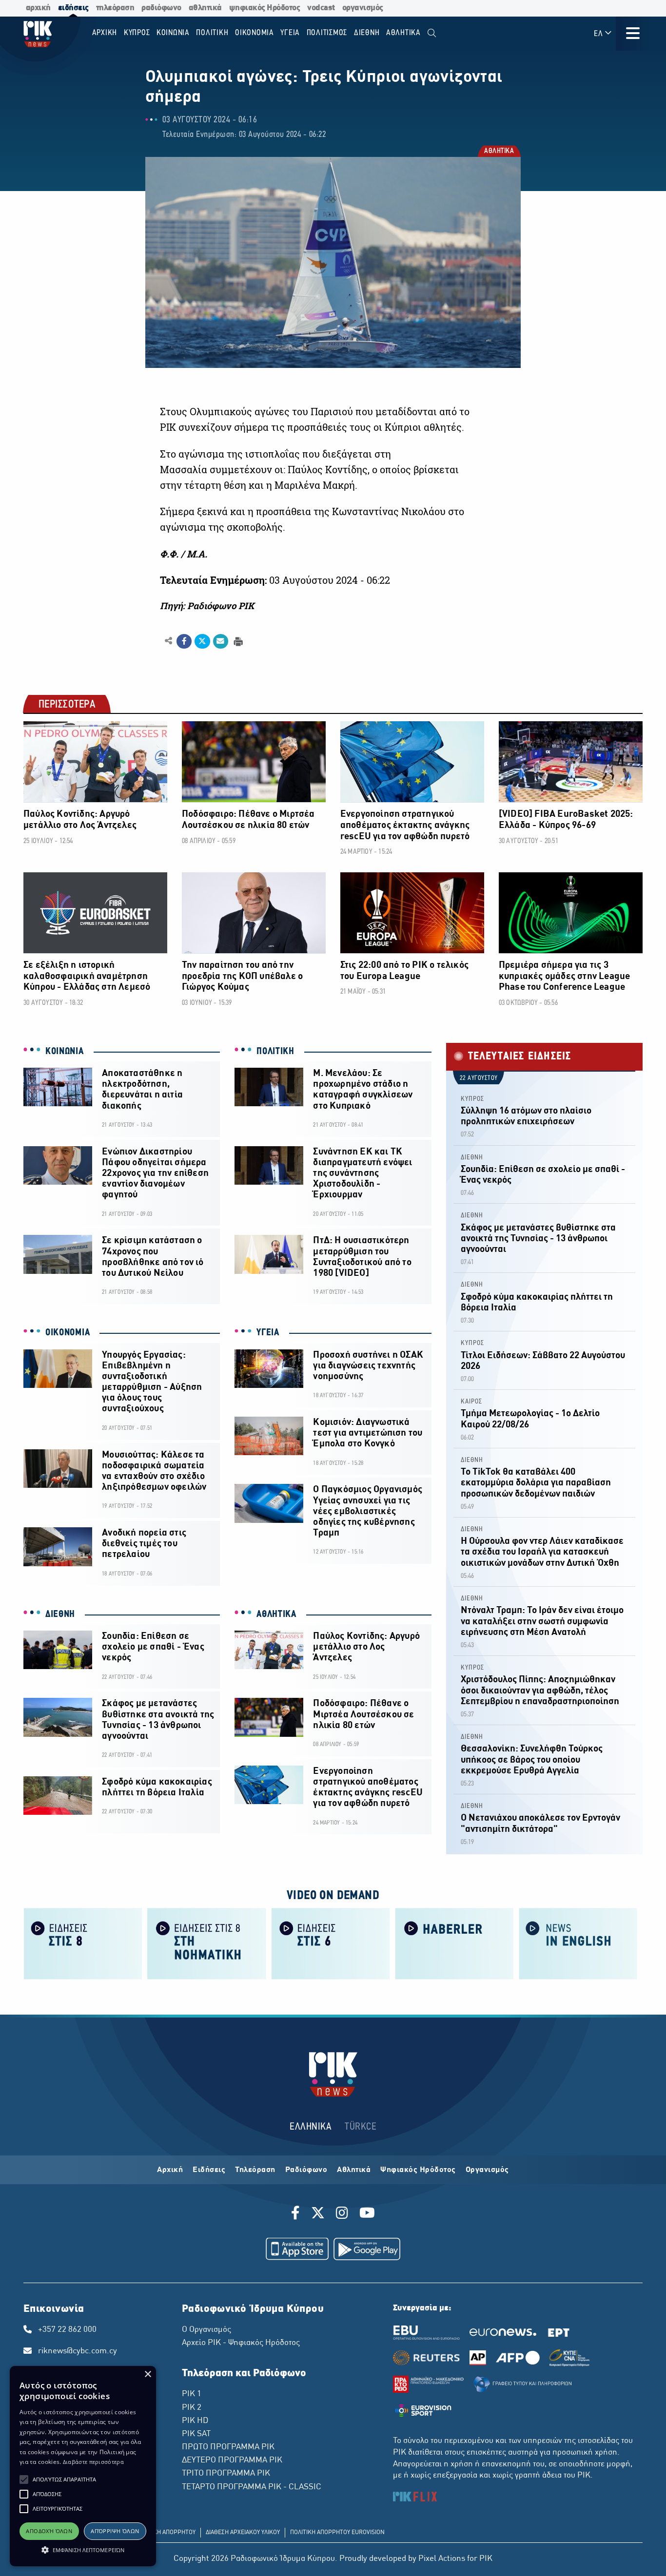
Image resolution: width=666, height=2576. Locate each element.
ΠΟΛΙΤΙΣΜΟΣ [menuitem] (327, 33)
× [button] (147, 2374)
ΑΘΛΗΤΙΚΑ (499, 152)
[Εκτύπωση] (237, 641)
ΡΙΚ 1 (192, 2394)
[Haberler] (454, 1943)
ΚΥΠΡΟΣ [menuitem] (137, 33)
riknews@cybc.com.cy (78, 2351)
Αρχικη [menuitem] (105, 33)
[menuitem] (432, 33)
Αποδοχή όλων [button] (49, 2531)
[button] (24, 2480)
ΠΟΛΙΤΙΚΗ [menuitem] (212, 33)
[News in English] (578, 1943)
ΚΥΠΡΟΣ (472, 1099)
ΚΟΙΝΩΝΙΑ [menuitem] (173, 33)
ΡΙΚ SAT (196, 2434)
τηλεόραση (115, 8)
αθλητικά (205, 8)
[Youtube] (367, 2214)
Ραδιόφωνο (306, 2170)
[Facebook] (297, 2214)
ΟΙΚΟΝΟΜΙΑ (68, 1333)
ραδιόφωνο (161, 8)
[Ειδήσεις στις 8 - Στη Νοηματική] (207, 1943)
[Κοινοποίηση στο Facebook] (184, 641)
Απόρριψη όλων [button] (115, 2531)
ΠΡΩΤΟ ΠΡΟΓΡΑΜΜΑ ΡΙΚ (228, 2447)
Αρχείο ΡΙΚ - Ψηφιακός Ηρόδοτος (241, 2343)
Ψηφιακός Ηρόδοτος (418, 2170)
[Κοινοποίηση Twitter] (202, 641)
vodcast (321, 8)
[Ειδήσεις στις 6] (331, 1943)
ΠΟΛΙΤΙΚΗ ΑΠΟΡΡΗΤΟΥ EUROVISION (337, 2533)
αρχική (38, 8)
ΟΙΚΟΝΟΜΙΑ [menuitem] (255, 33)
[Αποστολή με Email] (221, 641)
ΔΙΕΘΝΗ (60, 1615)
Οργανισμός (487, 2170)
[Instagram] (342, 2214)
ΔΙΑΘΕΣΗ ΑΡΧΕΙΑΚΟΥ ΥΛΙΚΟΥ (243, 2533)
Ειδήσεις (209, 2170)
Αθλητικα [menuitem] (403, 33)
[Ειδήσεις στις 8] (83, 1943)
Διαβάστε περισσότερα (93, 2462)
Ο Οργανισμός (206, 2330)
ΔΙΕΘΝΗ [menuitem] (367, 33)
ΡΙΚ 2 (192, 2408)
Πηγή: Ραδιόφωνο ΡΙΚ (207, 606)
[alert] (83, 2466)
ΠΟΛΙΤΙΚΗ (275, 1052)
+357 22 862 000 (67, 2330)
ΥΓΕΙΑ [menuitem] (290, 33)
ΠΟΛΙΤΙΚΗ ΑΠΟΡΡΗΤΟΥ (166, 2533)
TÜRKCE (361, 2127)
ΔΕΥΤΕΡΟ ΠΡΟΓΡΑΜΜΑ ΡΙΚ (232, 2461)
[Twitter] (318, 2214)
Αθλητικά (354, 2170)
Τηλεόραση (255, 2170)
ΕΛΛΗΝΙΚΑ (311, 2127)
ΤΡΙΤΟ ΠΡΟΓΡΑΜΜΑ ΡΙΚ (226, 2474)
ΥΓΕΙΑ (268, 1333)
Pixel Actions (442, 2559)
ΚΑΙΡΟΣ (471, 1402)
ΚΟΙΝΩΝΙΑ (65, 1052)
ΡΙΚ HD (195, 2421)
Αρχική (170, 2170)
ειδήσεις (73, 8)
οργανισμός (363, 8)
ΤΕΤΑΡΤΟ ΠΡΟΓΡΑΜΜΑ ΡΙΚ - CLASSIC (252, 2487)
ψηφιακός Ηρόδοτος (265, 8)
